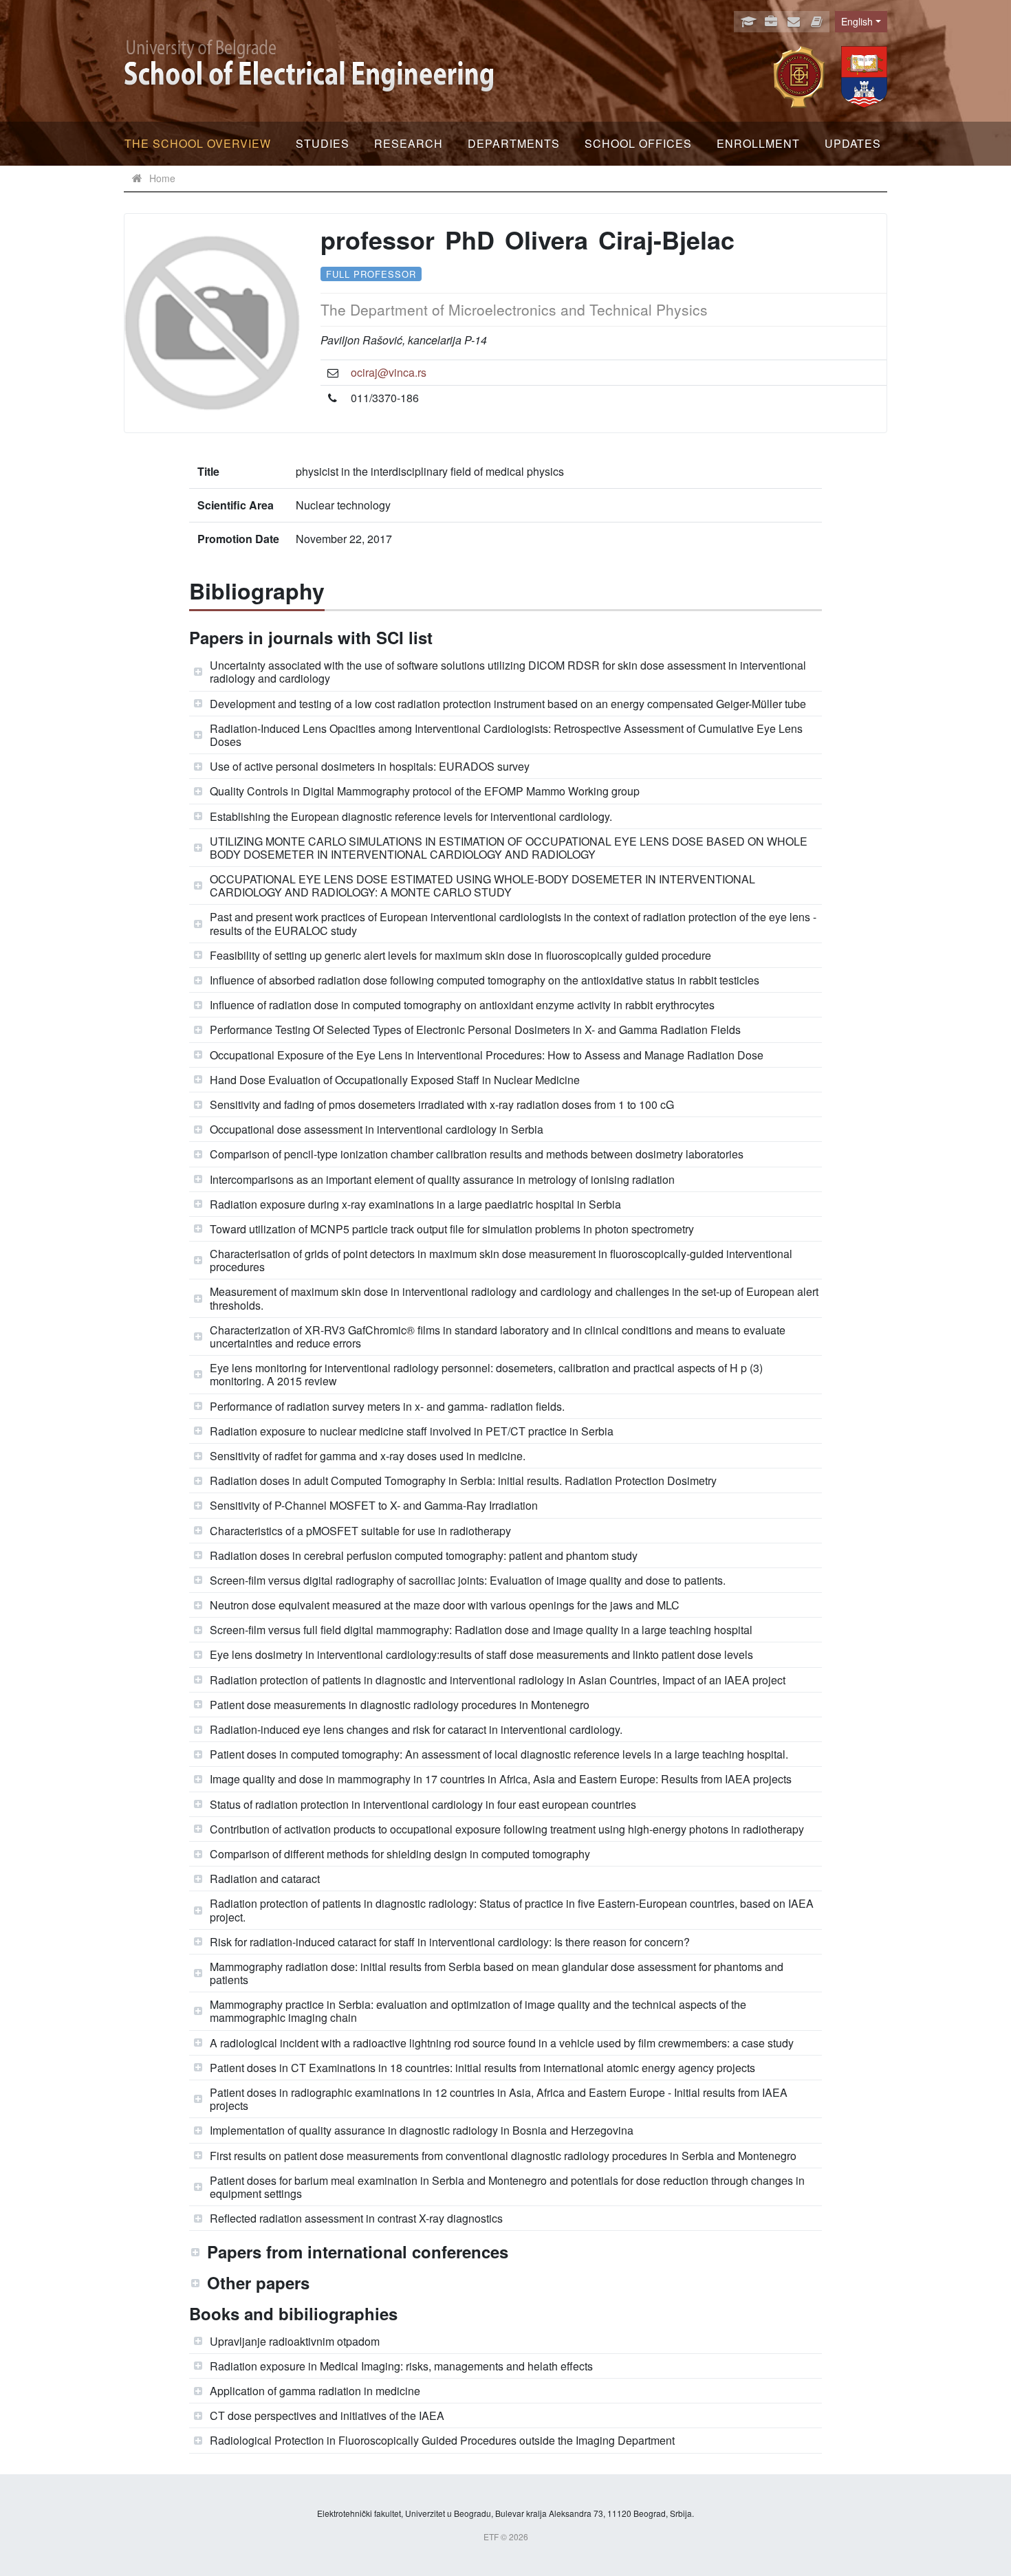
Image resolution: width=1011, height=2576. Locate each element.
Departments (514, 143)
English (857, 21)
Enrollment (758, 143)
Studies (323, 143)
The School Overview (198, 143)
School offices (638, 143)
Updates (853, 143)
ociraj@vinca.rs (389, 372)
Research (409, 143)
